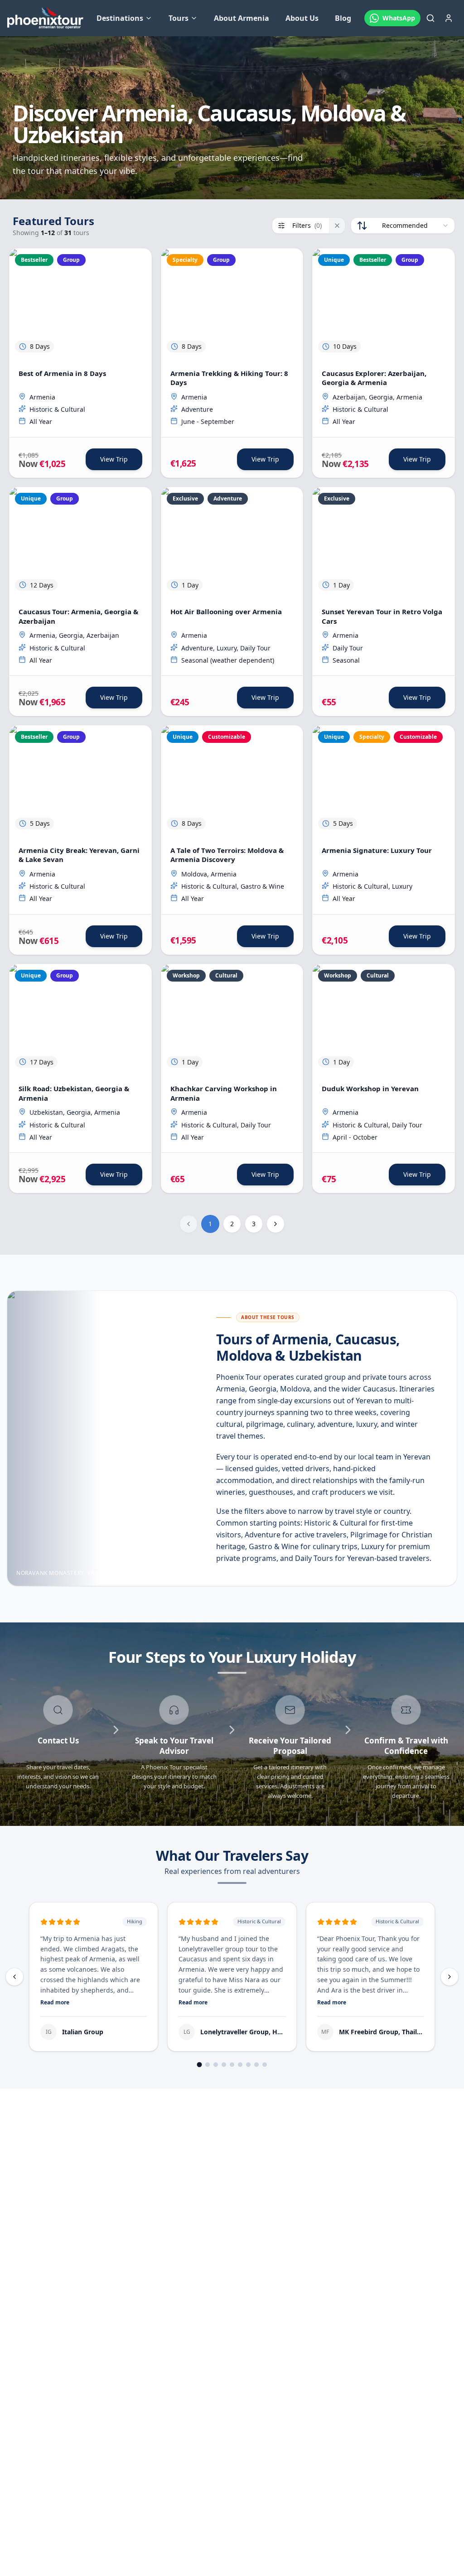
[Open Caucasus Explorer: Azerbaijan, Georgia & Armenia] (384, 303)
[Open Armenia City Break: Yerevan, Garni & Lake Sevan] (80, 780)
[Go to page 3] (216, 2065)
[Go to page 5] (232, 2065)
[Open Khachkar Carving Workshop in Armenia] (232, 1019)
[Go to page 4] (224, 2065)
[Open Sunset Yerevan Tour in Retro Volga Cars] (384, 542)
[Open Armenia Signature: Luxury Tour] (384, 780)
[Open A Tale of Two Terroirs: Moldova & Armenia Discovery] (232, 780)
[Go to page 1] (200, 2065)
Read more (55, 2003)
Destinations (120, 18)
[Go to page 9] (265, 2065)
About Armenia (242, 18)
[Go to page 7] (248, 2065)
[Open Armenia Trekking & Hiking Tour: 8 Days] (232, 303)
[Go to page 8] (256, 2065)
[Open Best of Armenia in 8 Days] (80, 303)
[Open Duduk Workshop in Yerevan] (384, 1019)
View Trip (114, 459)
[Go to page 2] (208, 2065)
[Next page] (275, 1224)
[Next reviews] (449, 1977)
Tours (179, 18)
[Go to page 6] (240, 2065)
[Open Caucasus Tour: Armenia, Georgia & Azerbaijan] (80, 542)
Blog (343, 18)
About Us (302, 18)
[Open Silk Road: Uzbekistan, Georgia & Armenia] (80, 1019)
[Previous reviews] (14, 1977)
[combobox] (403, 226)
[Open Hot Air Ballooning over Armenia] (232, 542)
